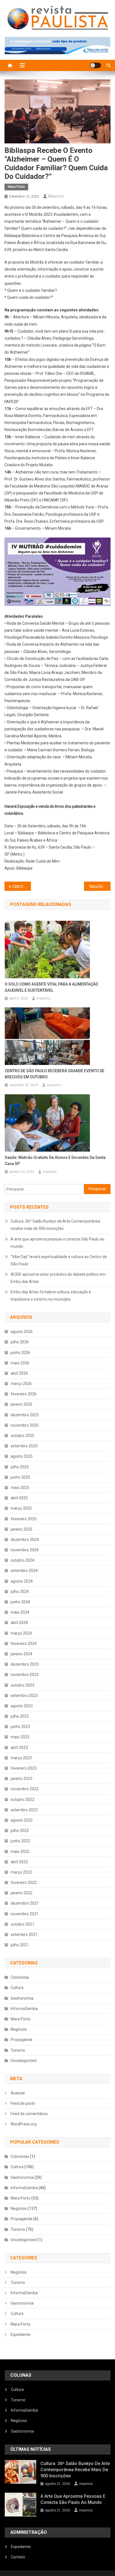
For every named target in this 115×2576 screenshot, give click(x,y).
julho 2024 (20, 1592)
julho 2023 (20, 1716)
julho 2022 (20, 1831)
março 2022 (21, 1872)
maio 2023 (20, 1737)
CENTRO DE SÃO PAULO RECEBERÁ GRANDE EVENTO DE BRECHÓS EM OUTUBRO (55, 1074)
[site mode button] (95, 65)
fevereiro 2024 (24, 1644)
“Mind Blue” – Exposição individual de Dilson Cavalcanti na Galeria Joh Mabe (100, 887)
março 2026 (21, 1384)
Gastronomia (22, 1998)
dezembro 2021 (25, 1903)
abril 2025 (19, 1498)
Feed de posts (23, 2103)
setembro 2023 (24, 1696)
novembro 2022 (25, 1789)
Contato (18, 2557)
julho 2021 (20, 1945)
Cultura (17, 1988)
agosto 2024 (22, 1581)
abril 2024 (19, 1623)
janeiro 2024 (21, 1654)
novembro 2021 (25, 1914)
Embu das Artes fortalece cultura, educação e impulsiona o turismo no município (51, 1296)
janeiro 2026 (21, 1404)
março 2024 (21, 1633)
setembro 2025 (24, 1446)
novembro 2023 (25, 1675)
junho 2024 (20, 1602)
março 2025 (21, 1508)
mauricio (56, 196)
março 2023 (21, 1758)
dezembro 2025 (25, 1415)
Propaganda (21, 2040)
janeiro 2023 (21, 1779)
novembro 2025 (25, 1425)
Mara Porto (16, 187)
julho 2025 (20, 1467)
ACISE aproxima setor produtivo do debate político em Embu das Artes (58, 1278)
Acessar (18, 2093)
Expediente (21, 2334)
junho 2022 (20, 1841)
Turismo (18, 2050)
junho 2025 (20, 1477)
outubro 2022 (22, 1800)
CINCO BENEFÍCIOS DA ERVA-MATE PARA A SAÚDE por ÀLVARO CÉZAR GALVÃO (22, 887)
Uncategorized (24, 2061)
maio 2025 (20, 1488)
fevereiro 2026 (24, 1394)
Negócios (19, 2029)
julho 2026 (20, 1342)
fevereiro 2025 (24, 1519)
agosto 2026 (22, 1332)
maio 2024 (20, 1612)
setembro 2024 (24, 1571)
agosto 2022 (22, 1820)
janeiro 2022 (21, 1893)
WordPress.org (24, 2124)
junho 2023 (20, 1727)
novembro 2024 (25, 1550)
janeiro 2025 (21, 1529)
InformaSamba (24, 2009)
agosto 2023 (22, 1706)
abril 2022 (19, 1862)
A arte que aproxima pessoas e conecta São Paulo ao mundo (57, 1243)
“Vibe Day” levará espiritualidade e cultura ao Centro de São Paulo (59, 1260)
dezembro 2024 (25, 1540)
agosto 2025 (22, 1456)
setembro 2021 (24, 1935)
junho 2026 (20, 1353)
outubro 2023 (22, 1685)
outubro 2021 (22, 1924)
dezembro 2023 (25, 1664)
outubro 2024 (22, 1560)
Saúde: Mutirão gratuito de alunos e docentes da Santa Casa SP (55, 1161)
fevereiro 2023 (24, 1768)
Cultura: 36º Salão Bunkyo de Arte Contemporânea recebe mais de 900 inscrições (55, 1225)
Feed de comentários (29, 2114)
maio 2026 (20, 1363)
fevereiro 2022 (24, 1883)
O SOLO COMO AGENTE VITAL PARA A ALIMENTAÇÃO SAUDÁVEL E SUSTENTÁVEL (51, 987)
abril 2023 (19, 1748)
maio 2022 (20, 1851)
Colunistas (20, 1977)
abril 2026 (19, 1373)
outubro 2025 (22, 1436)
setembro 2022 (24, 1810)
